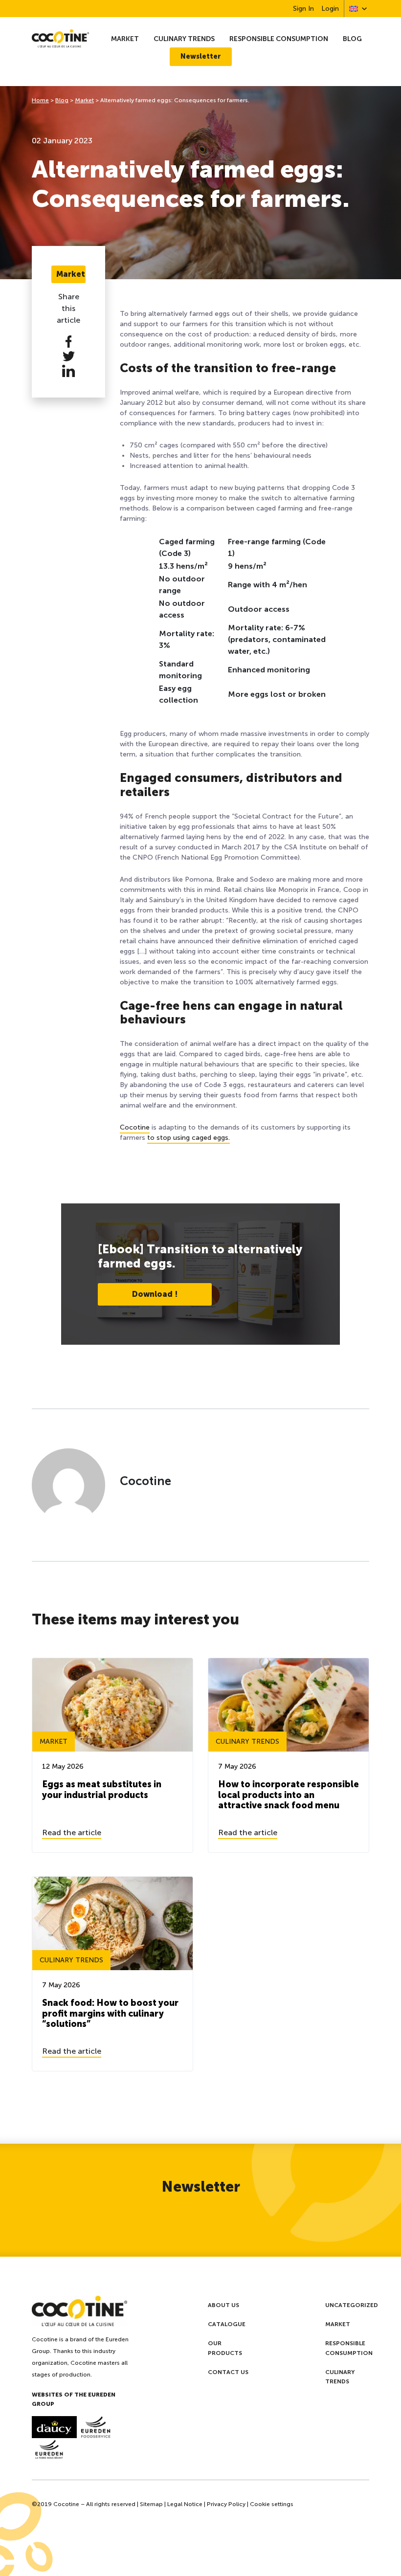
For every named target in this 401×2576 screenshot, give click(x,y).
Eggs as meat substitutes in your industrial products (102, 1790)
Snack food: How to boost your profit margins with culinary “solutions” (110, 2013)
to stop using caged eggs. (189, 1138)
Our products (225, 2348)
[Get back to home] (60, 38)
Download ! (155, 1294)
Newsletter (201, 56)
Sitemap (151, 2504)
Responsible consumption (279, 39)
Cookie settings (272, 2504)
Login (330, 9)
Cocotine (135, 1127)
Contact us (228, 2372)
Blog (352, 39)
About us (223, 2305)
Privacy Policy (226, 2504)
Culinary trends (184, 39)
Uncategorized (352, 2305)
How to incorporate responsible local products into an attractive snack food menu (289, 1795)
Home (40, 100)
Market (125, 39)
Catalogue (227, 2324)
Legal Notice (185, 2504)
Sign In (303, 9)
